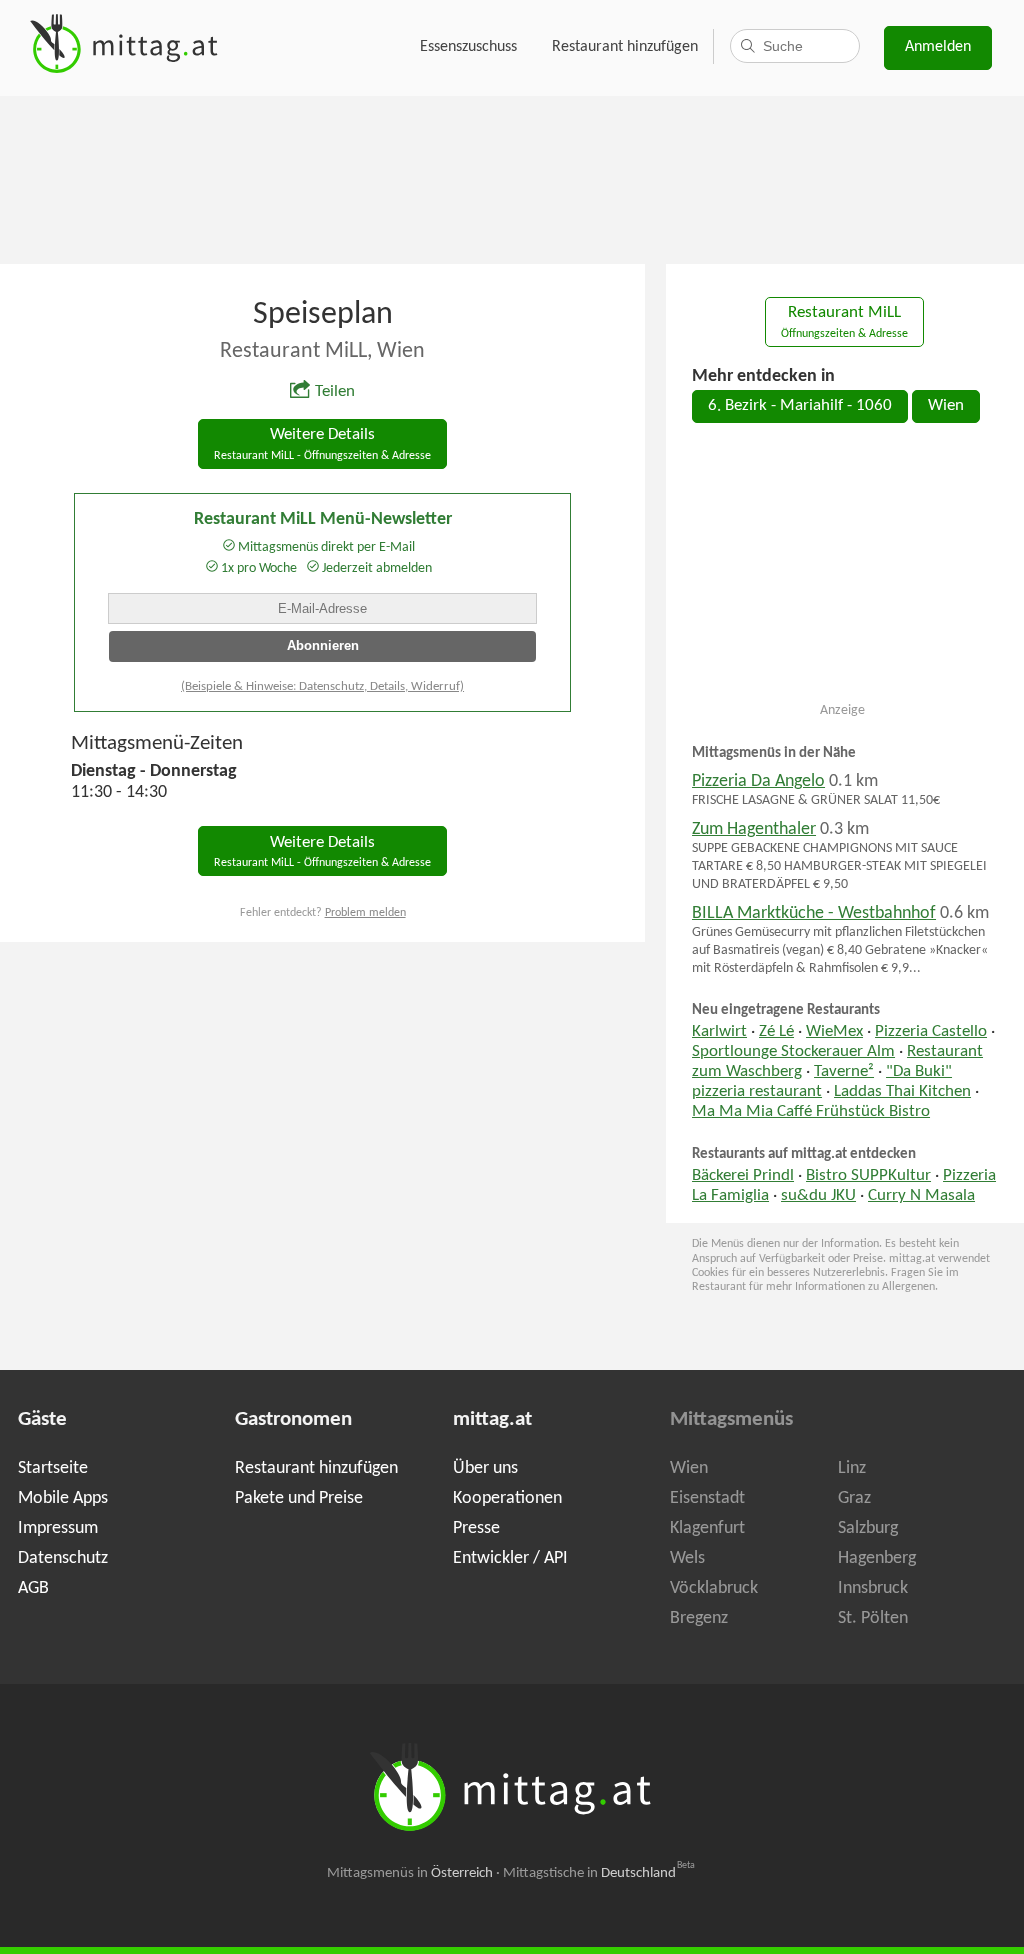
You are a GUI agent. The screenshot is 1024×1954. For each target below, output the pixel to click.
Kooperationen (507, 1498)
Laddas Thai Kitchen (902, 1092)
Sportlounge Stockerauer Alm (793, 1052)
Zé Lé (776, 1032)
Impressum (58, 1528)
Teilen (335, 392)
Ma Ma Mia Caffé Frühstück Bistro (811, 1112)
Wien (946, 406)
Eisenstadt (707, 1498)
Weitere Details (322, 444)
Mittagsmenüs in (410, 1873)
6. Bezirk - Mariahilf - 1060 (800, 406)
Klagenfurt (707, 1528)
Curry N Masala (921, 1196)
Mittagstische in (599, 1873)
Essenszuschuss (468, 47)
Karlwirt (719, 1032)
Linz (852, 1468)
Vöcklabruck (714, 1588)
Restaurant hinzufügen (625, 47)
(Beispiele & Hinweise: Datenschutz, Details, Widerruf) (322, 686)
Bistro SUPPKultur (868, 1176)
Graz (854, 1498)
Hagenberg (877, 1558)
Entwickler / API (510, 1558)
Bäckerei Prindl (743, 1176)
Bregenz (699, 1618)
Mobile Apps (63, 1498)
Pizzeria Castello (931, 1032)
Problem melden (365, 913)
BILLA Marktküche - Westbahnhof (814, 913)
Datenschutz (63, 1558)
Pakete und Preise (299, 1498)
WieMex (834, 1032)
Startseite (53, 1468)
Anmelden (938, 47)
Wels (687, 1558)
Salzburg (868, 1528)
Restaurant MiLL (844, 322)
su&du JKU (818, 1196)
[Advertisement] (512, 178)
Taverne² (844, 1072)
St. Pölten (873, 1618)
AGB (33, 1588)
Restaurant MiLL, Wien (322, 351)
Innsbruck (873, 1588)
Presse (476, 1528)
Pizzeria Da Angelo (758, 781)
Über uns (485, 1468)
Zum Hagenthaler (754, 829)
